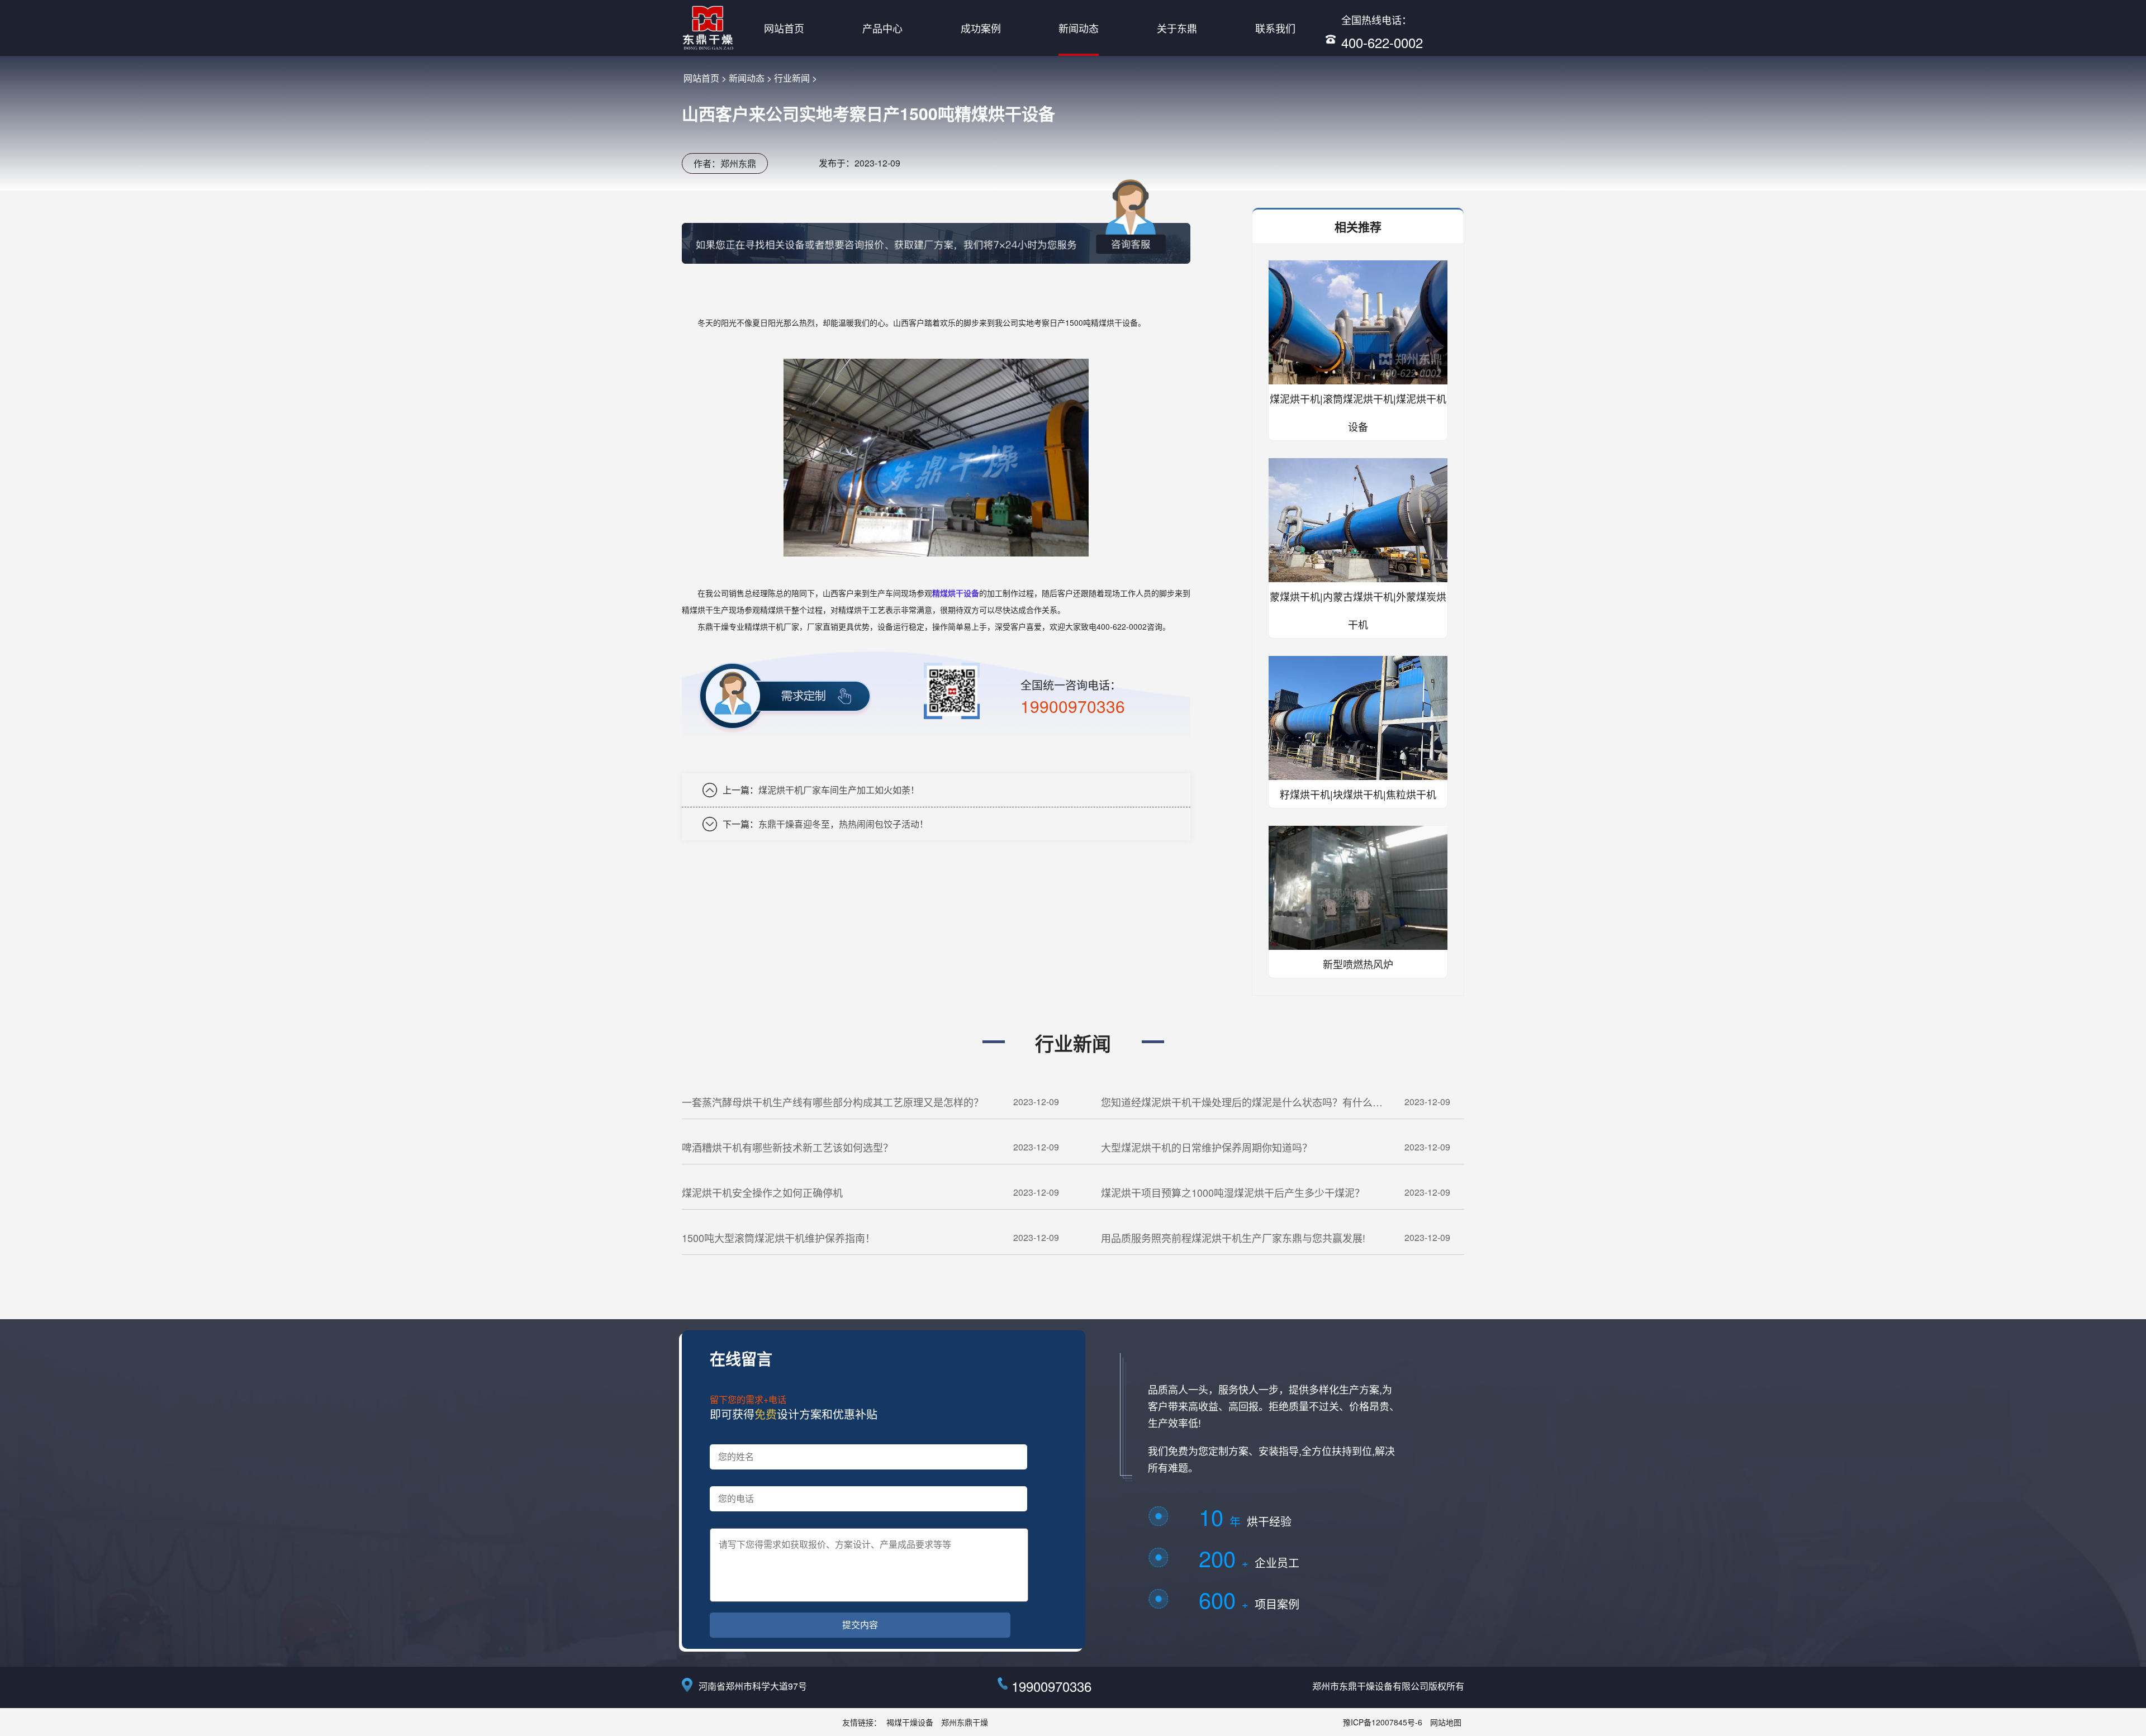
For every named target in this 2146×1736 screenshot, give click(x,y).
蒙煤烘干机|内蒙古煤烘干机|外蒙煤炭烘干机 (1358, 610)
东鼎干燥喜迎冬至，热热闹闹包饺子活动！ (843, 824)
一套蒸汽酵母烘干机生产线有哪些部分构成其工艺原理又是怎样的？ (833, 1102)
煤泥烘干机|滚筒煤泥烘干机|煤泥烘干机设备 (1358, 412)
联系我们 (1275, 28)
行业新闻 (792, 78)
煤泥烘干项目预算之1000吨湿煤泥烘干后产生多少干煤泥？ (1233, 1192)
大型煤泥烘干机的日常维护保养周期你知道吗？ (1207, 1147)
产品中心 (882, 28)
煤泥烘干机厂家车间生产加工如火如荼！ (839, 790)
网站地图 (1446, 1722)
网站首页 (784, 28)
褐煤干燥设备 (910, 1722)
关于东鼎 (1177, 28)
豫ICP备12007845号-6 (1383, 1722)
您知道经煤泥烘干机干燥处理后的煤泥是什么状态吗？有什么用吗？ (1242, 1107)
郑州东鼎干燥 (965, 1722)
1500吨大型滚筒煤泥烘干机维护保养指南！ (778, 1238)
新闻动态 (1079, 28)
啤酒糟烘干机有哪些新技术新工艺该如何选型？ (787, 1147)
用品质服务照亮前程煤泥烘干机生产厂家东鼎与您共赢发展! (1233, 1238)
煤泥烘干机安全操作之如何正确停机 (762, 1192)
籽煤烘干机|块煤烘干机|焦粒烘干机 (1358, 794)
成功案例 (981, 28)
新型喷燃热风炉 (1358, 964)
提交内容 (860, 1625)
